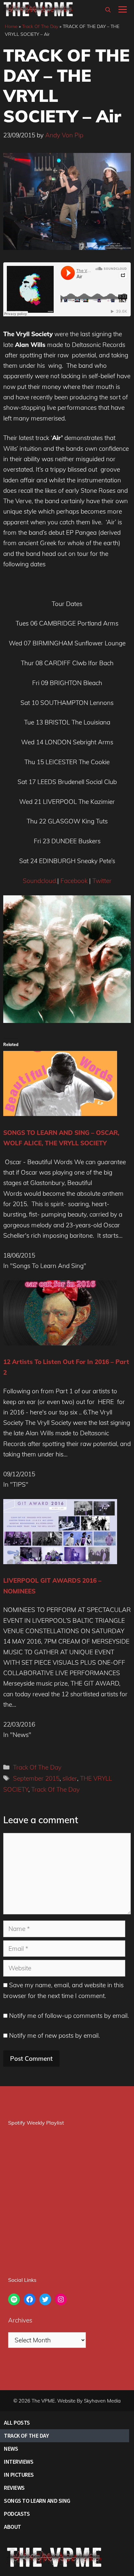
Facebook (74, 881)
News (11, 2449)
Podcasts (17, 2514)
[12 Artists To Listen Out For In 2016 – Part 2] (60, 1343)
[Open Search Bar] (108, 10)
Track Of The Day (40, 26)
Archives (20, 2320)
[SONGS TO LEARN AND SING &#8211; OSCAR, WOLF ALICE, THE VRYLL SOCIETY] (60, 1114)
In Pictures (19, 2475)
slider (70, 1778)
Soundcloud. (40, 881)
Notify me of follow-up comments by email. (69, 2016)
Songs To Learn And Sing (37, 2501)
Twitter (102, 881)
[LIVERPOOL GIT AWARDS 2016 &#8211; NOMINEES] (60, 1562)
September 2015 (36, 1778)
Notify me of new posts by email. (54, 2035)
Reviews (14, 2488)
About (13, 2527)
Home (11, 26)
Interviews (19, 2462)
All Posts (17, 2423)
